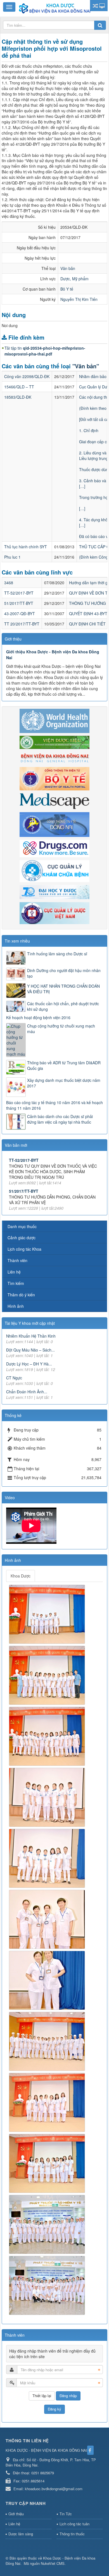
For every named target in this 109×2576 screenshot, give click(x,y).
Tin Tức (66, 2514)
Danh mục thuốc (22, 1226)
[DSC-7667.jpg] (48, 1675)
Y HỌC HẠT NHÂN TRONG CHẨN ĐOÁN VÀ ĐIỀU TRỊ (63, 989)
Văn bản (68, 268)
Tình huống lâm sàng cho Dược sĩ (57, 954)
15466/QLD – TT (19, 387)
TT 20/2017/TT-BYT (22, 624)
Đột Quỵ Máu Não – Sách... (30, 1350)
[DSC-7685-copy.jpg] (48, 1919)
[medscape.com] (54, 801)
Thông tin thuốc (72, 2534)
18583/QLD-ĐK (18, 397)
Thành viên (17, 1260)
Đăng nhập (68, 2396)
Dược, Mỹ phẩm (74, 279)
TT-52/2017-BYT (19, 593)
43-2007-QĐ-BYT (20, 613)
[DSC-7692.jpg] (48, 2102)
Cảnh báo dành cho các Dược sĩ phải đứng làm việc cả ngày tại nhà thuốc (60, 1119)
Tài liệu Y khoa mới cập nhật (30, 1323)
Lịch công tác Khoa (24, 1249)
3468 (9, 583)
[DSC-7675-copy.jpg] (48, 1797)
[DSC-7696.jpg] (48, 2224)
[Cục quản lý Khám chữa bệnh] (54, 870)
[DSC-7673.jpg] (48, 1736)
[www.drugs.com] (54, 848)
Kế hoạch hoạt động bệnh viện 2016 (38, 1017)
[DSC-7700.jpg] (48, 2285)
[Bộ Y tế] (54, 778)
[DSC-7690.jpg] (48, 2041)
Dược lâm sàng (21, 2534)
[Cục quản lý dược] (54, 912)
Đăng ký (54, 2409)
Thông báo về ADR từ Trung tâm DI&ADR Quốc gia (64, 1065)
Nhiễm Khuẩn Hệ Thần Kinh (31, 1336)
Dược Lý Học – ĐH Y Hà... (29, 1364)
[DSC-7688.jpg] (48, 1980)
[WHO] (54, 720)
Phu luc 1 (12, 557)
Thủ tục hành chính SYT (26, 547)
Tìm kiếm (16, 1283)
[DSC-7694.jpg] (48, 2163)
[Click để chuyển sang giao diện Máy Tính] (102, 6)
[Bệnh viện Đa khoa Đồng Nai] (54, 757)
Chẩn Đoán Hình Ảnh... (27, 1392)
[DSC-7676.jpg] (48, 1858)
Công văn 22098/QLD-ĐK (27, 376)
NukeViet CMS (53, 2563)
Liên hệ (14, 1272)
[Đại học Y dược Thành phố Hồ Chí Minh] (54, 892)
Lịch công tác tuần (74, 2524)
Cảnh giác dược (22, 1238)
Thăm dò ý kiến (21, 1295)
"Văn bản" (86, 366)
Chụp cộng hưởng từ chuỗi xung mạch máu (61, 1029)
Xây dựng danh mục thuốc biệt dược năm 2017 (64, 1083)
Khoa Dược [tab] (21, 1576)
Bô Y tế (67, 289)
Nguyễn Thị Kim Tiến (79, 299)
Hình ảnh (16, 1306)
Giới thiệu (16, 2514)
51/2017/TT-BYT (19, 603)
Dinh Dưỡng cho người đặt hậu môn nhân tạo (64, 973)
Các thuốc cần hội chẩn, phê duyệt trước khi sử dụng (63, 1006)
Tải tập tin (45, 351)
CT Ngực (14, 1378)
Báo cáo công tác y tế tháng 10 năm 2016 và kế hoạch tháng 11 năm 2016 (54, 1105)
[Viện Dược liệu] (54, 742)
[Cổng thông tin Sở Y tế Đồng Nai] (54, 824)
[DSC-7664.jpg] (48, 1614)
